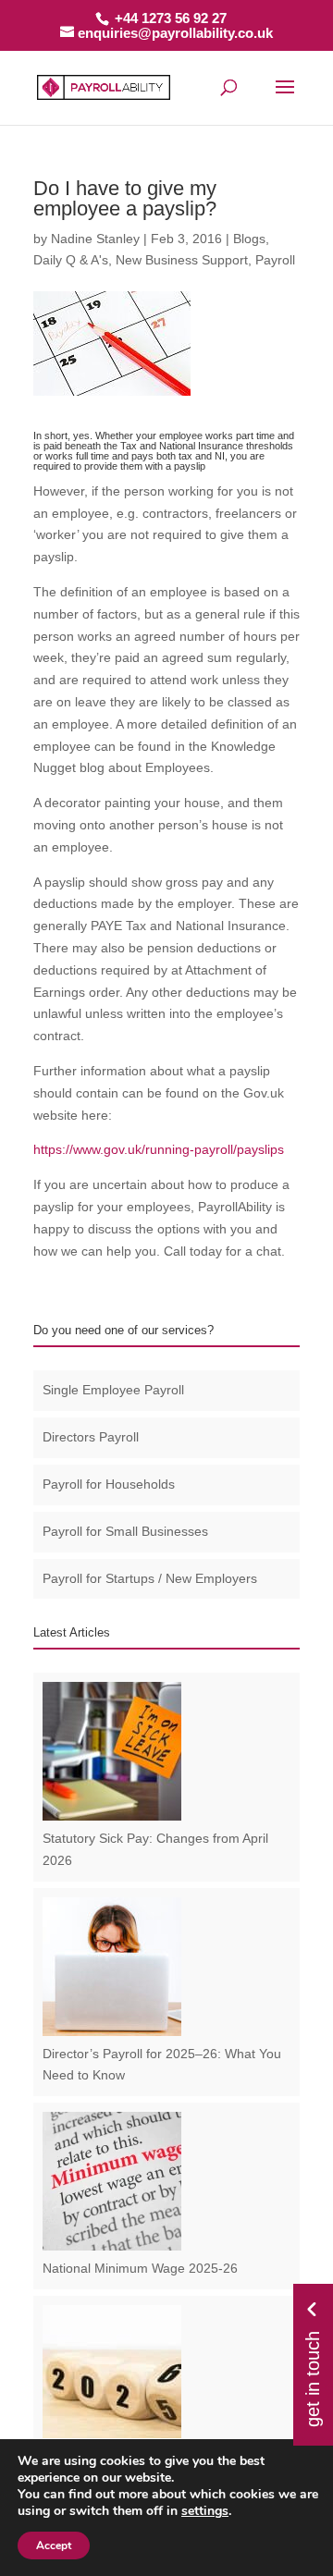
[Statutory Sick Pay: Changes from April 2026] (112, 1816)
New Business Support (182, 260)
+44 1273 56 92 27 (171, 18)
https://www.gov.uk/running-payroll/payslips (159, 1149)
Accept (54, 2545)
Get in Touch (313, 2376)
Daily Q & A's (71, 260)
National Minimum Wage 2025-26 (140, 2268)
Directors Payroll (91, 1437)
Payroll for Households (109, 1484)
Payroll (275, 260)
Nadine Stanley (95, 239)
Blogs (249, 239)
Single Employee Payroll (113, 1390)
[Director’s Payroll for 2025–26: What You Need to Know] (112, 2031)
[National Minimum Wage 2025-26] (112, 2246)
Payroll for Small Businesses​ (125, 1531)
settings (205, 2511)
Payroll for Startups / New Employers (150, 1578)
